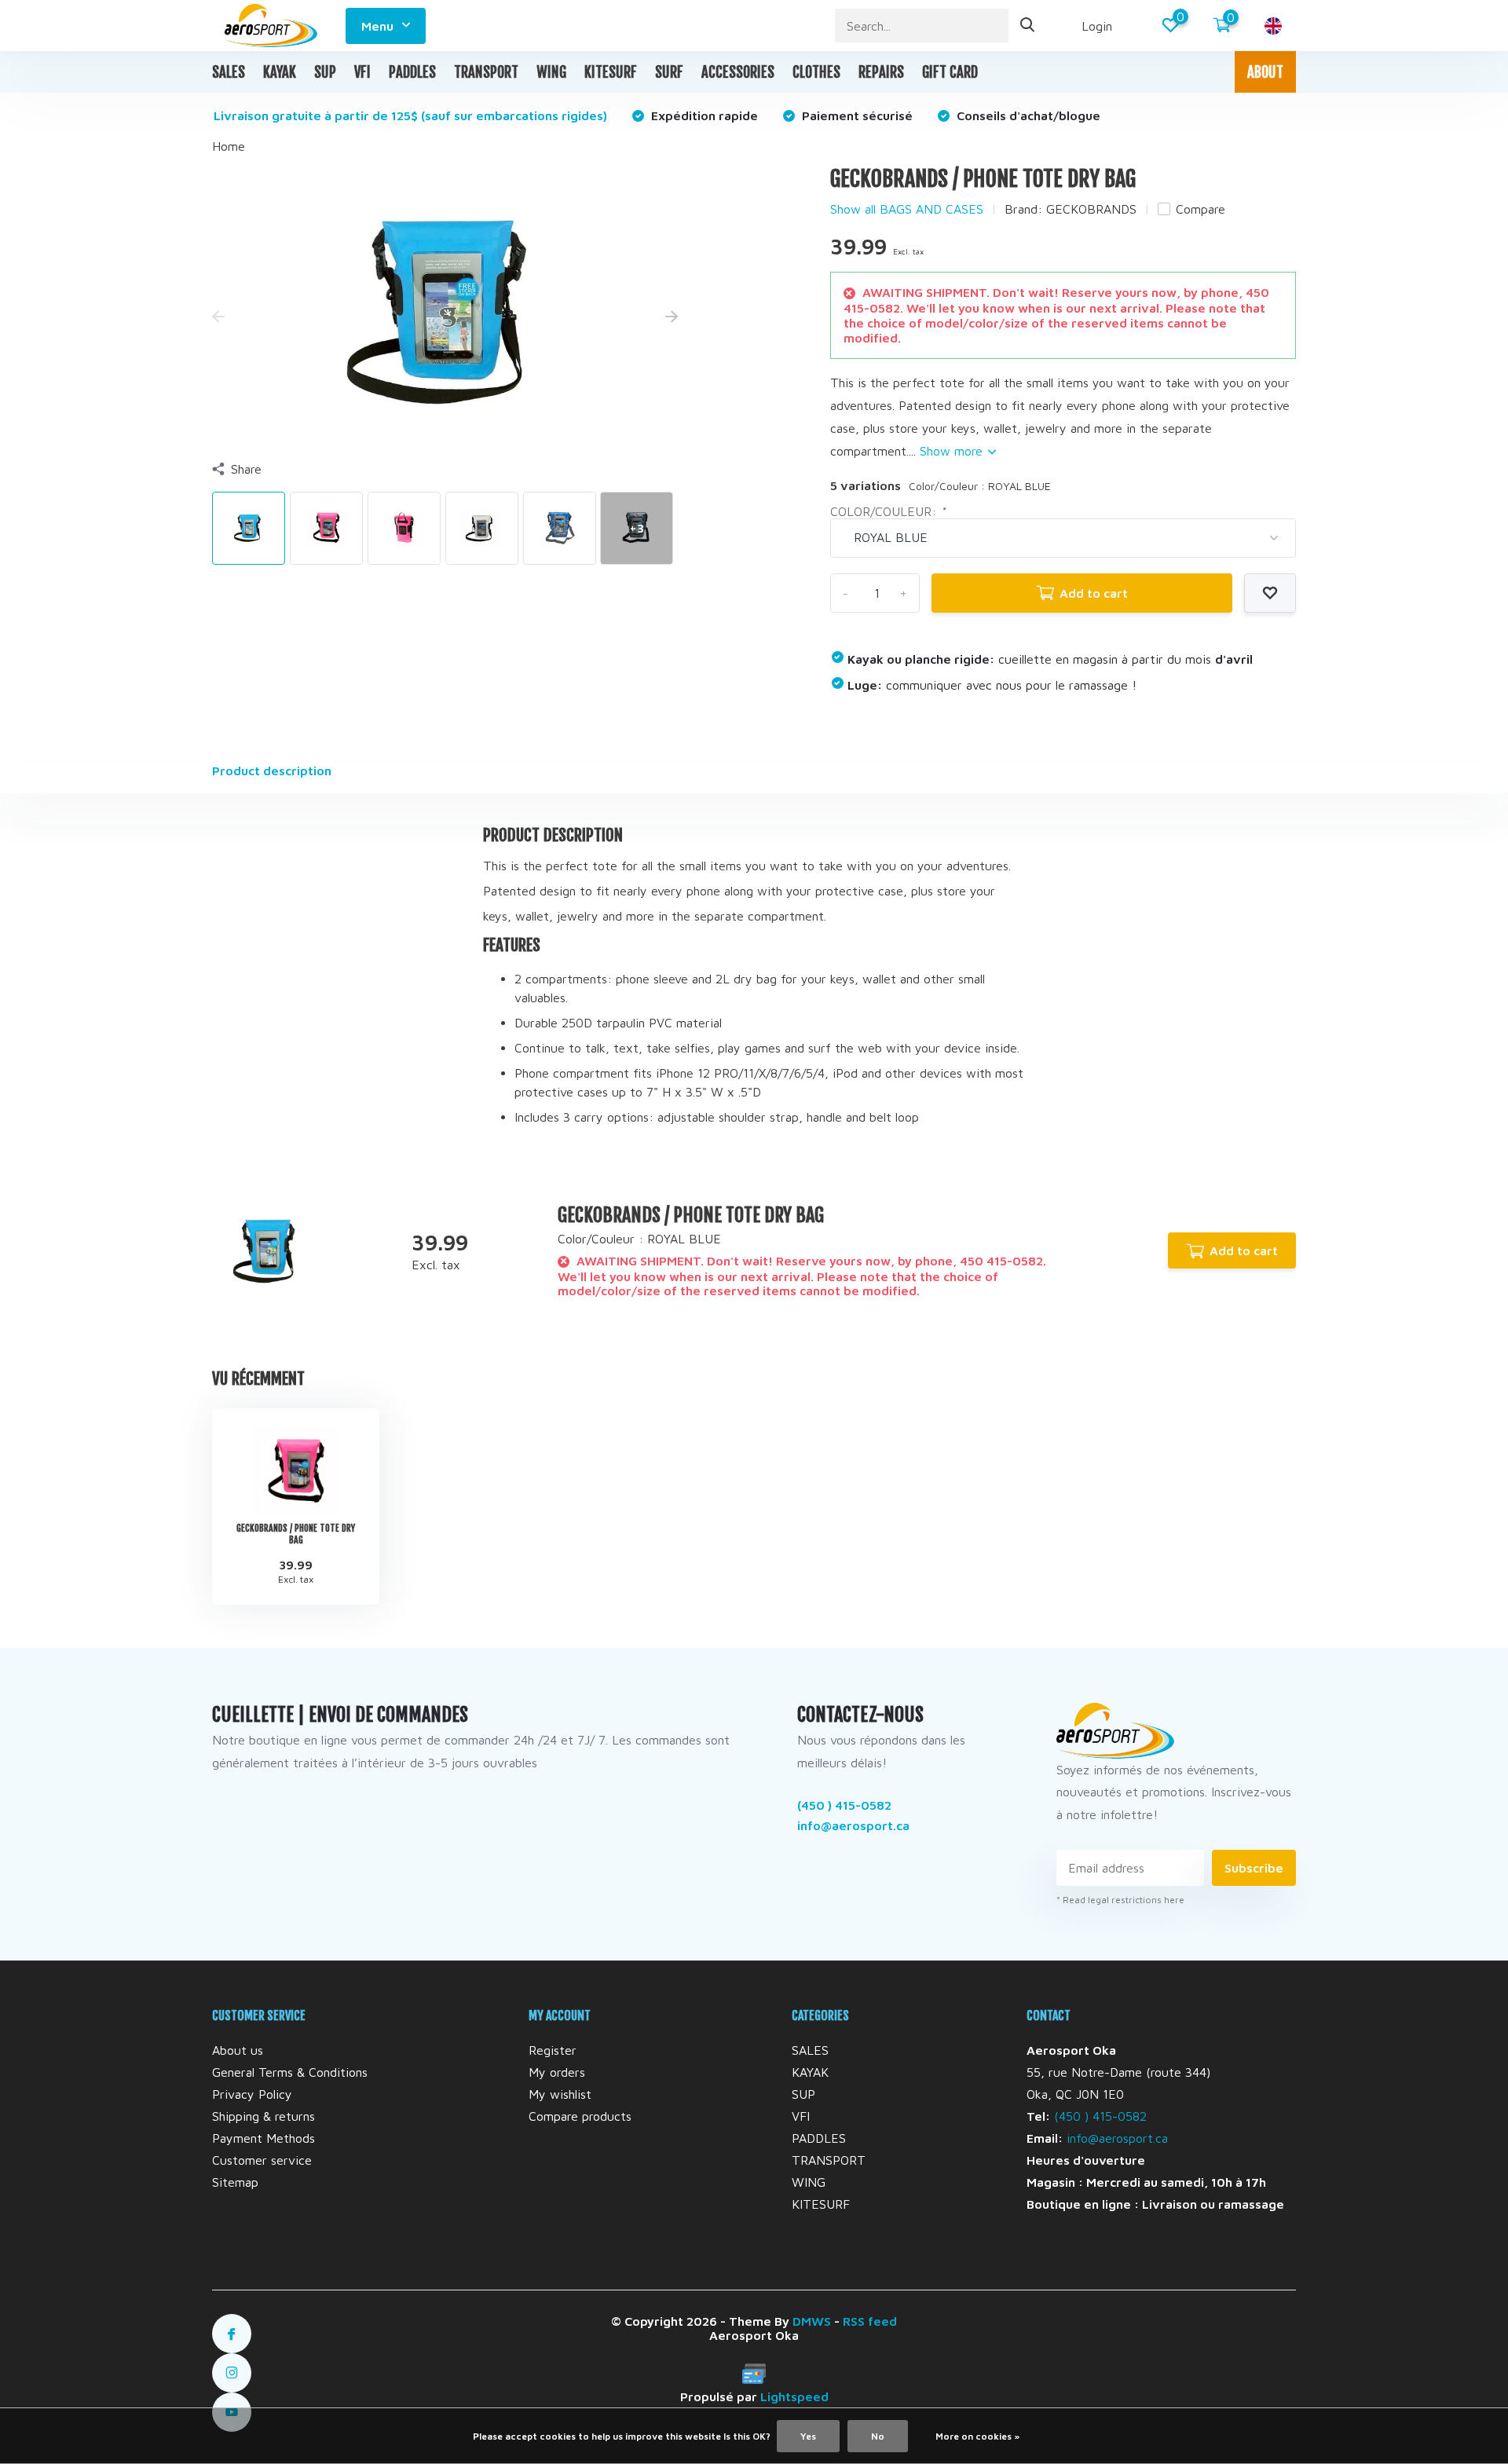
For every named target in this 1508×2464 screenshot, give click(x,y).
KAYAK (280, 72)
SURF (669, 72)
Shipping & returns (264, 2116)
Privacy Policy (252, 2094)
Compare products (580, 2116)
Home (229, 146)
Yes (808, 2436)
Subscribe (1254, 1868)
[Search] (1028, 26)
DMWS (812, 2321)
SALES (229, 72)
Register (553, 2050)
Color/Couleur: (888, 511)
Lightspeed (794, 2396)
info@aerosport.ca (853, 1825)
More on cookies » (977, 2436)
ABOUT (1265, 72)
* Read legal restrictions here (1120, 1900)
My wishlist (560, 2094)
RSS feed (870, 2321)
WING (551, 72)
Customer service (262, 2160)
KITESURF (611, 72)
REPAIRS (881, 72)
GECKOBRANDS (1091, 209)
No (878, 2436)
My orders (557, 2072)
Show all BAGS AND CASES (907, 209)
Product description (272, 771)
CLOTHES (816, 72)
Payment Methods (264, 2138)
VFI (362, 72)
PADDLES (412, 72)
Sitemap (235, 2182)
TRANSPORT (486, 72)
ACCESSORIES (738, 72)
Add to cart (1094, 593)
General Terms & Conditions (290, 2072)
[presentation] (218, 317)
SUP (325, 72)
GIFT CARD (950, 72)
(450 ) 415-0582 (844, 1805)
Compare (1201, 209)
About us (238, 2050)
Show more (953, 451)
